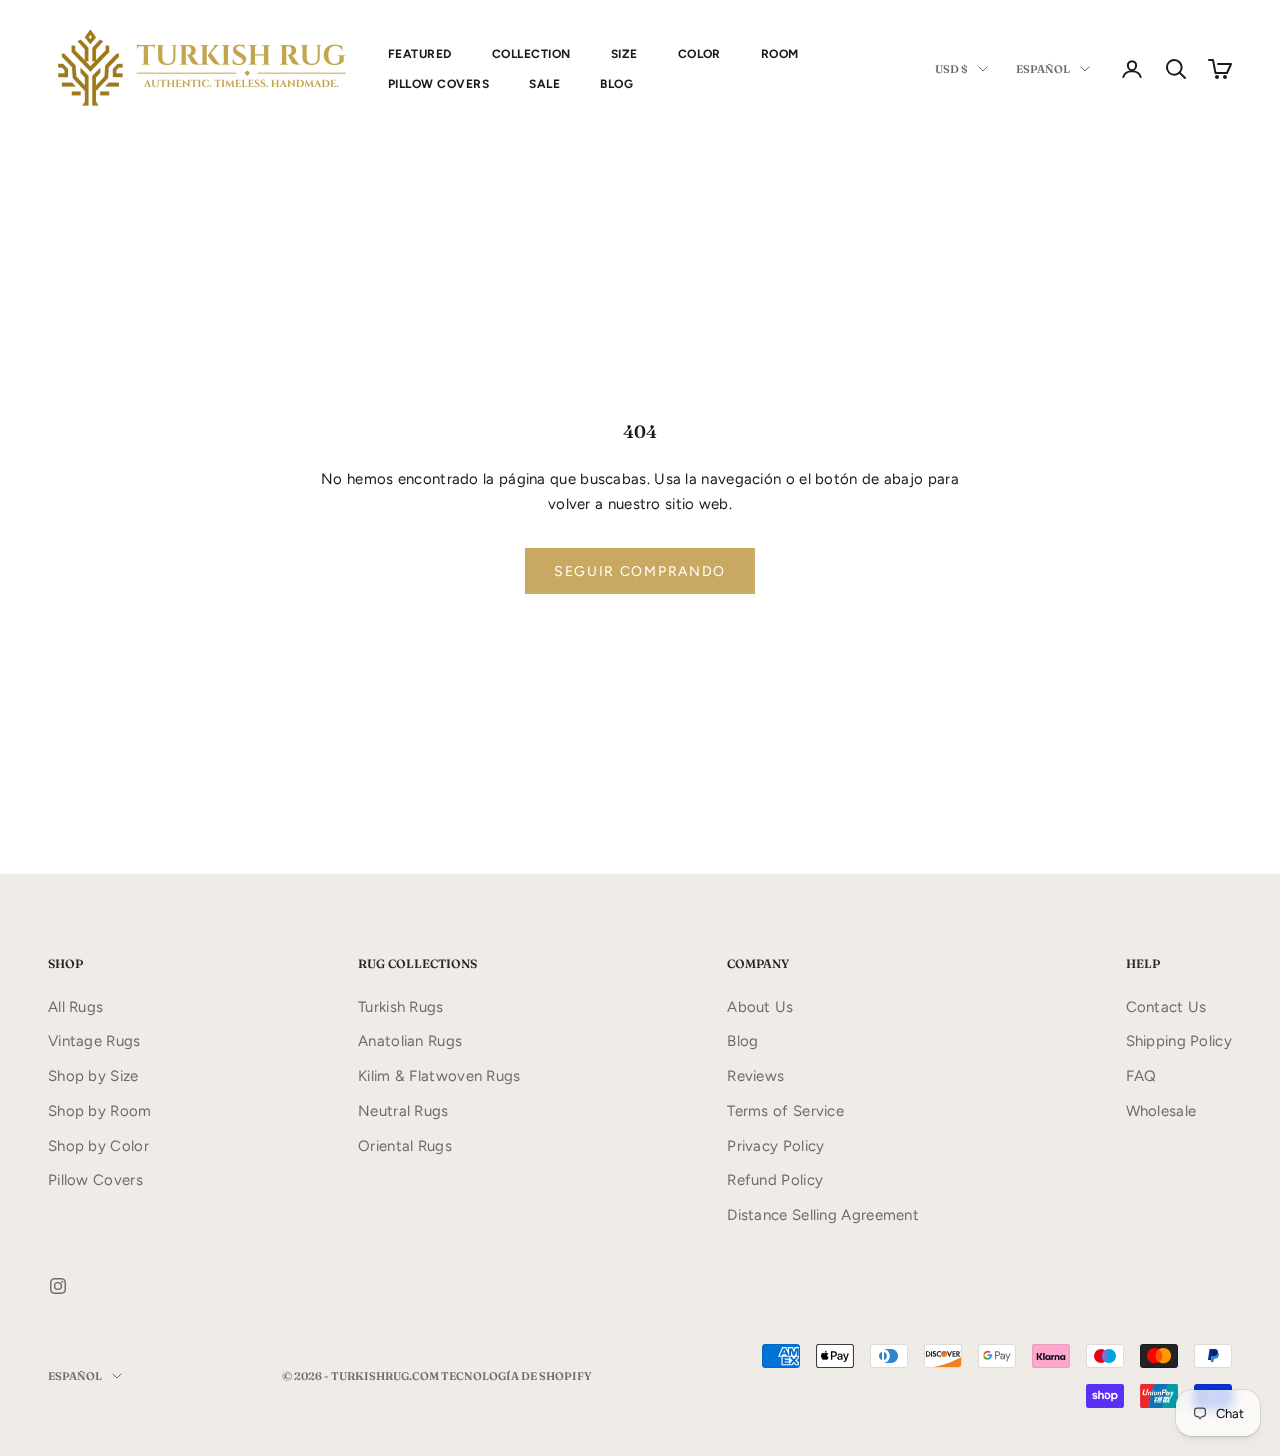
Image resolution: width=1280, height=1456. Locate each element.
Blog (616, 84)
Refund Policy (775, 1180)
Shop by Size (93, 1076)
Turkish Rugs (401, 1007)
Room (780, 54)
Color (699, 54)
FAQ (1141, 1076)
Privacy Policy (775, 1146)
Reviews (755, 1076)
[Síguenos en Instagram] (58, 1286)
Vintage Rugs (94, 1041)
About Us (760, 1007)
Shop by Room (100, 1111)
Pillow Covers (438, 84)
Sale (544, 84)
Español (1043, 69)
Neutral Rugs (403, 1111)
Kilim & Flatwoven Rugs (439, 1076)
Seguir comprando (640, 571)
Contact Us (1166, 1007)
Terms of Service (785, 1111)
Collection (531, 54)
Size (624, 54)
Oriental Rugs (405, 1146)
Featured (420, 54)
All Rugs (75, 1007)
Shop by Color (98, 1146)
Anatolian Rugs (410, 1041)
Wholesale (1161, 1111)
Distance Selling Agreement (823, 1215)
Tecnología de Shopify (516, 1376)
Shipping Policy (1179, 1041)
